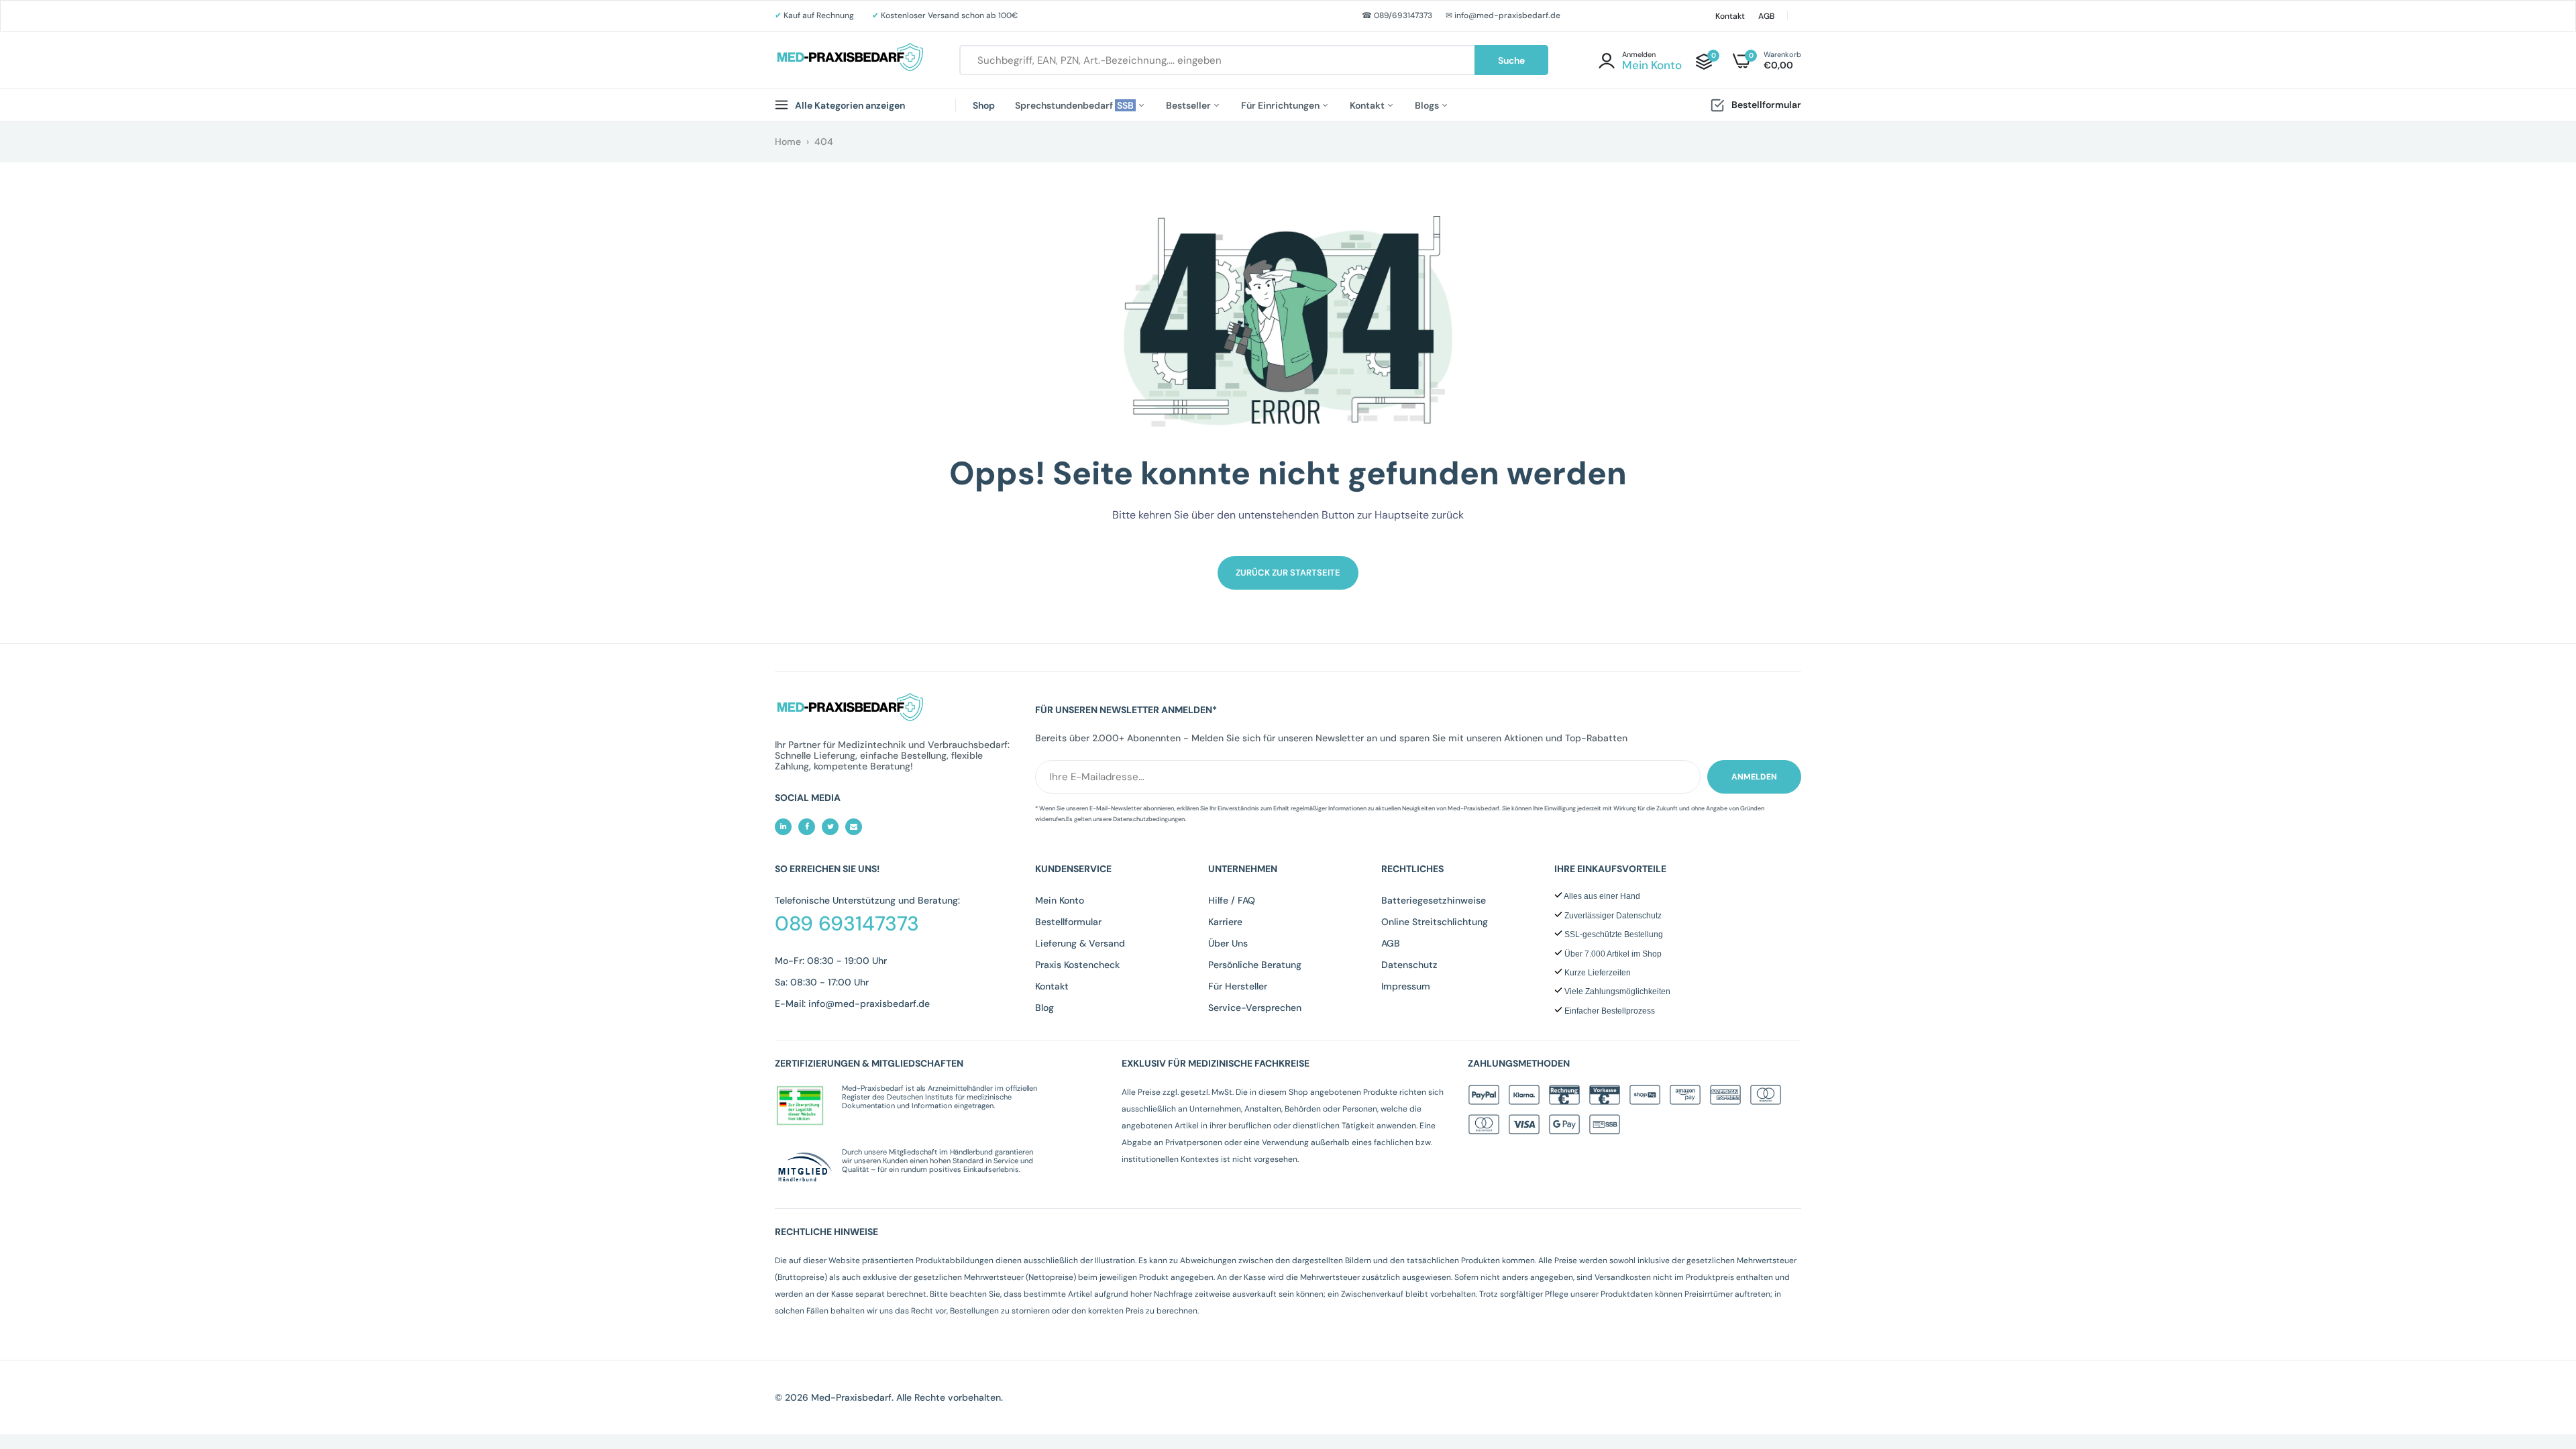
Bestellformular (1766, 105)
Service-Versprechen (1255, 1008)
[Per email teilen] (854, 827)
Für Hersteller (1238, 986)
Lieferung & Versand (1080, 943)
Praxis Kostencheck (1077, 965)
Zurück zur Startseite (1288, 573)
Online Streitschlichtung (1435, 922)
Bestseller (1189, 105)
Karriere (1225, 922)
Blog (1044, 1008)
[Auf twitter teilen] (830, 827)
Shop (984, 105)
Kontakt (1730, 16)
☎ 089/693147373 (1397, 15)
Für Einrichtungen (1281, 105)
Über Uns (1228, 943)
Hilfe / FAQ (1232, 900)
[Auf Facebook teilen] (807, 827)
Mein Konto (1060, 900)
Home (788, 142)
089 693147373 (847, 924)
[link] (2539, 1352)
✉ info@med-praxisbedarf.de (1503, 15)
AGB (1766, 16)
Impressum (1406, 986)
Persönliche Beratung (1255, 965)
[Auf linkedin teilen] (783, 827)
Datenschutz (1409, 965)
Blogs (1428, 105)
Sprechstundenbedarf (1075, 105)
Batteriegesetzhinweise (1434, 900)
